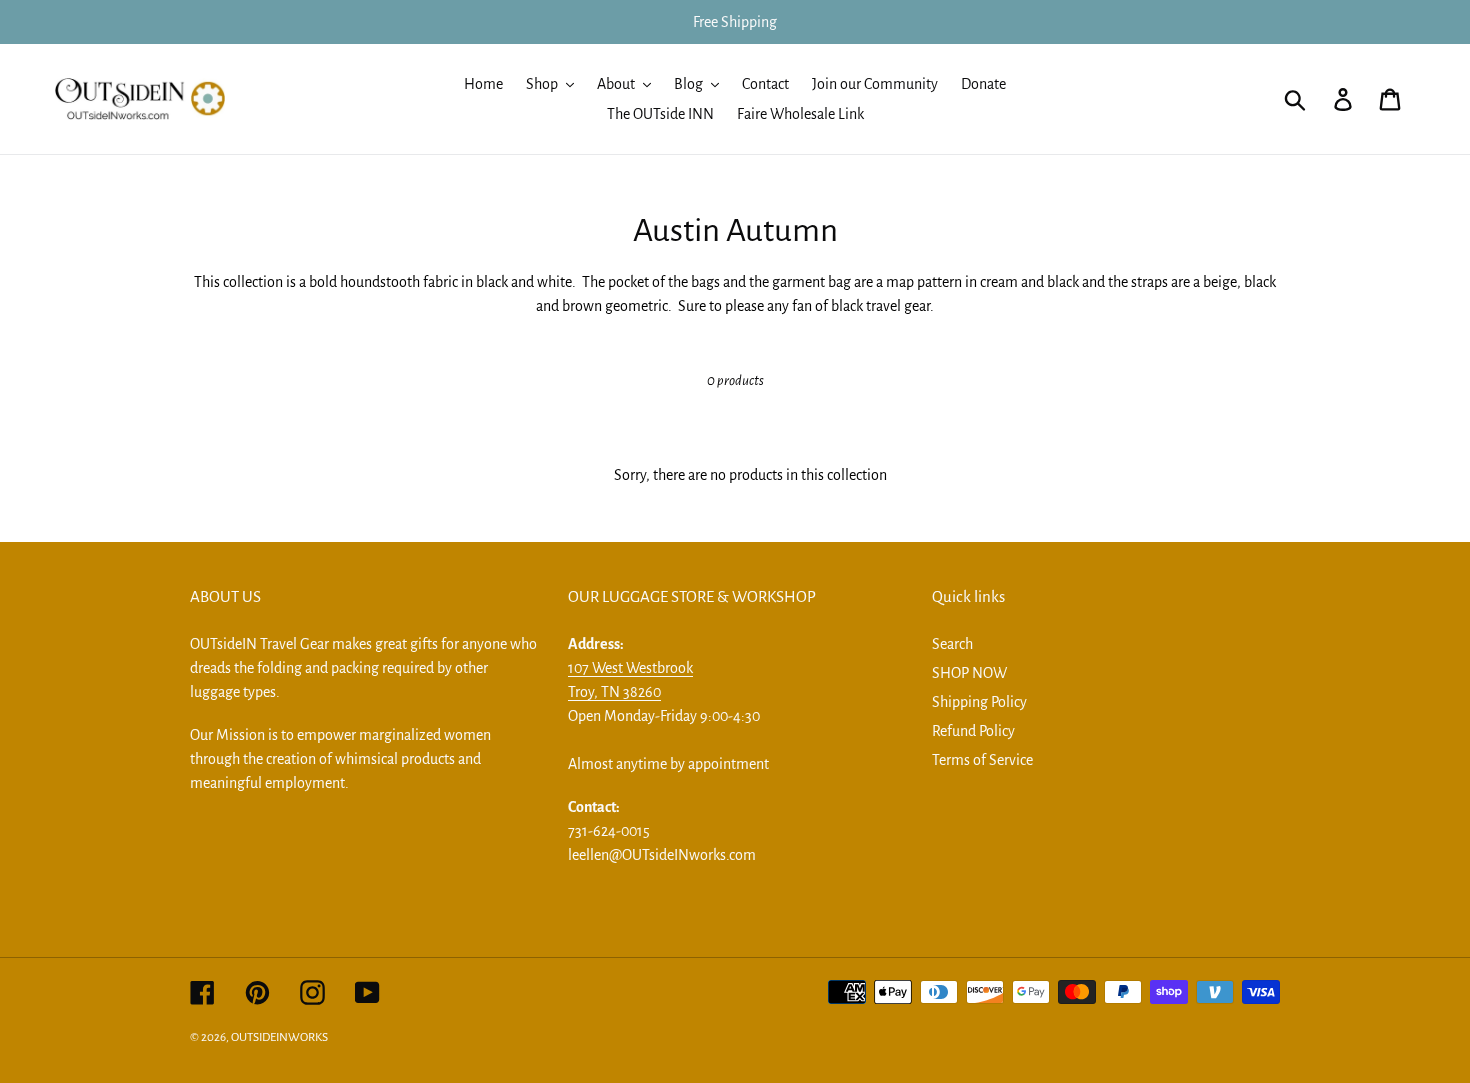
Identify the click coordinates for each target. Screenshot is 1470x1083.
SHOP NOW (969, 673)
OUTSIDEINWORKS (279, 1037)
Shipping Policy (979, 702)
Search (952, 644)
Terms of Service (982, 760)
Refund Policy (973, 731)
